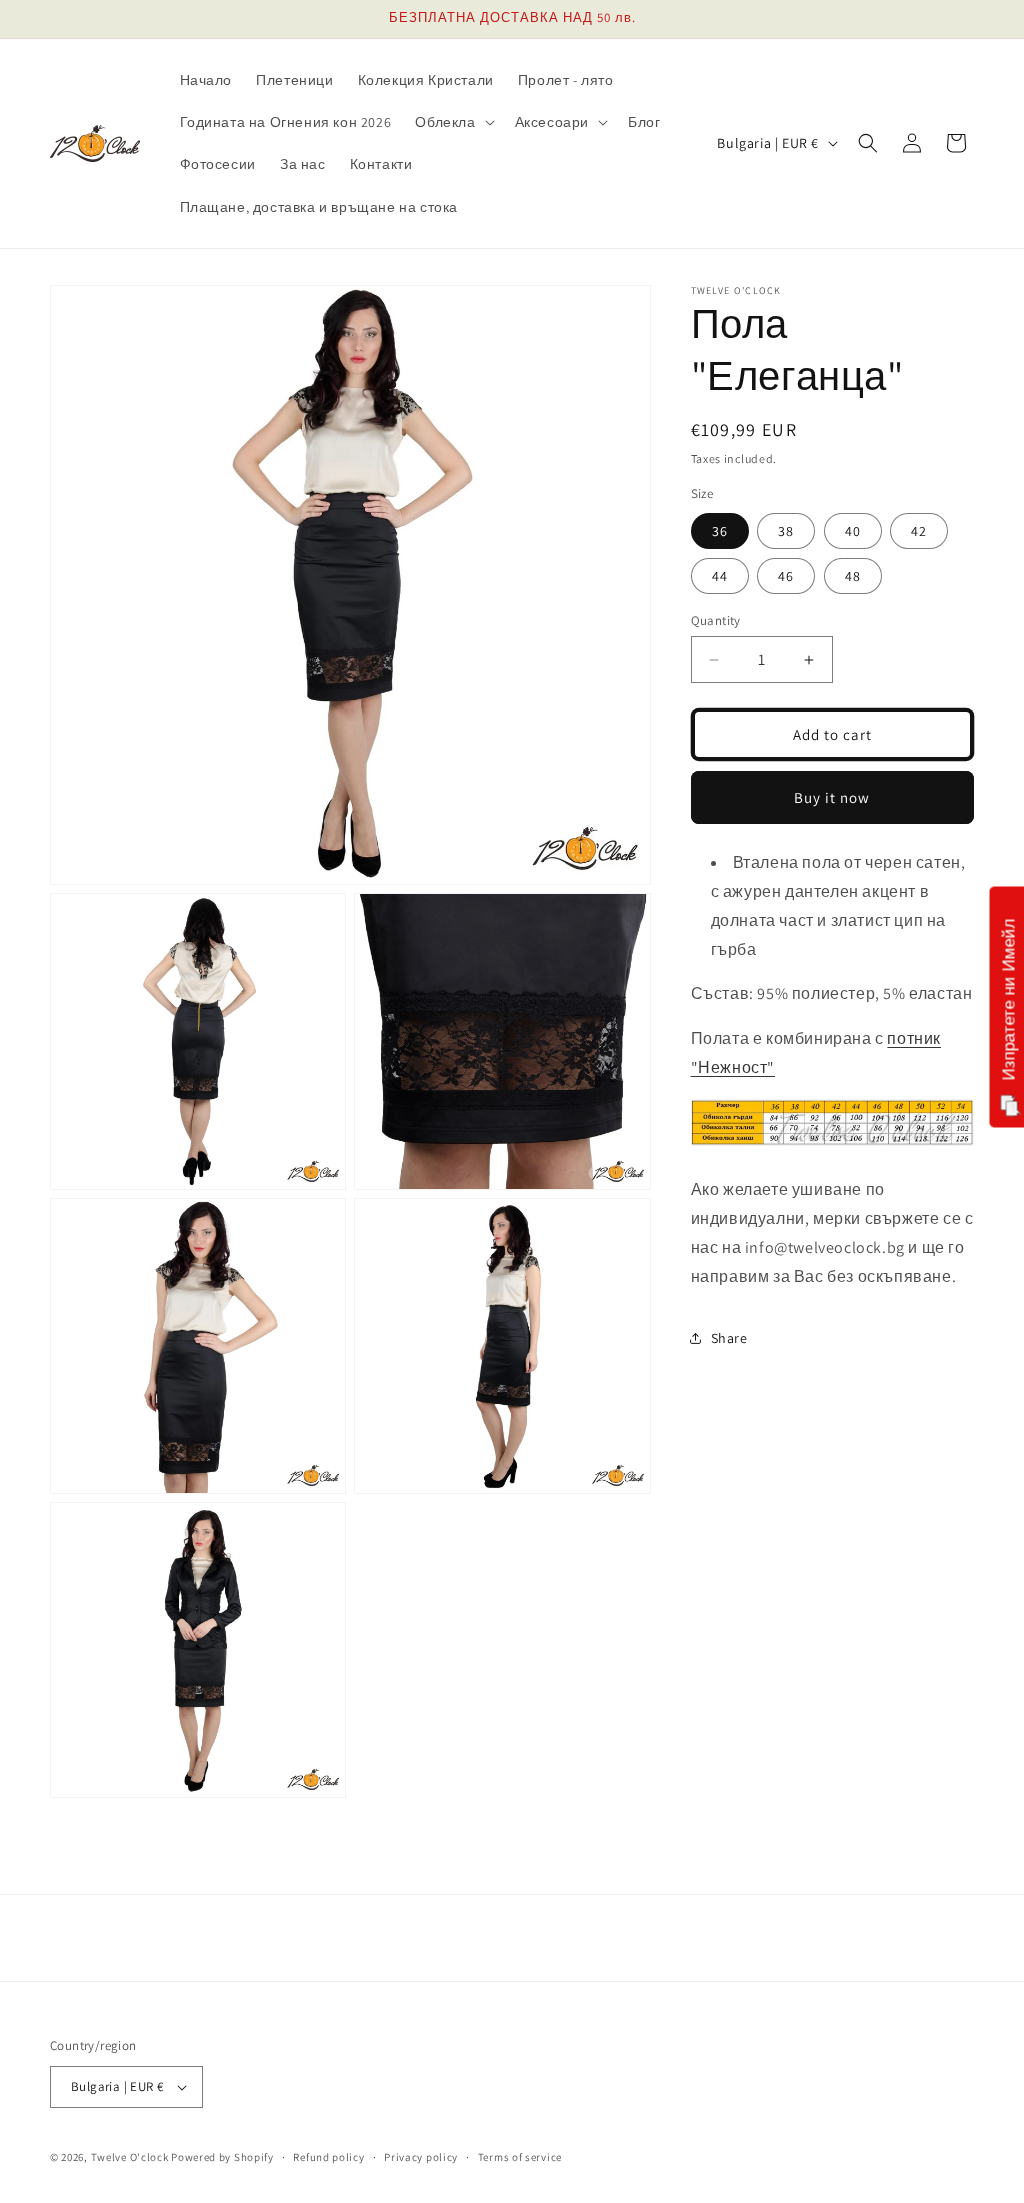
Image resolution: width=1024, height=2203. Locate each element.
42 (919, 531)
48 (853, 576)
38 (786, 531)
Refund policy (328, 2157)
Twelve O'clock (130, 2157)
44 (720, 576)
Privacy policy (421, 2157)
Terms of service (520, 2157)
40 (853, 531)
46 (786, 576)
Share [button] (729, 1338)
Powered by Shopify (222, 2157)
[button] (452, 122)
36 (720, 531)
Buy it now (832, 797)
